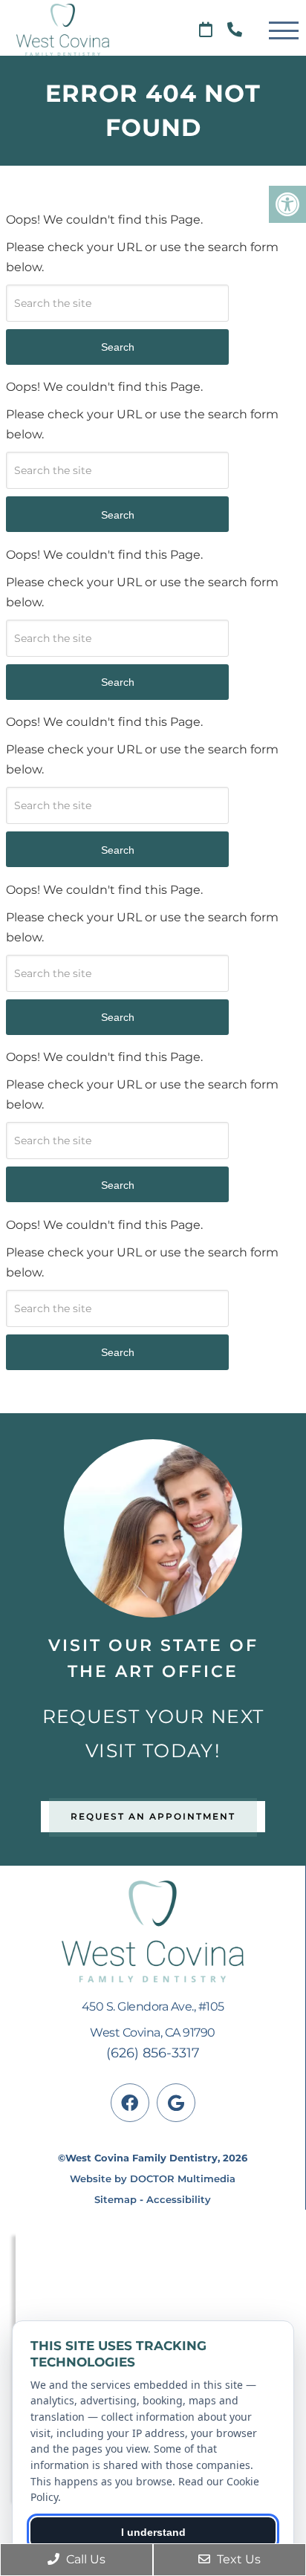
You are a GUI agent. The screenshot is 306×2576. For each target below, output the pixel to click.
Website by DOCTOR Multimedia (153, 2178)
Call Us (84, 2559)
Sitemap (115, 2199)
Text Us (237, 2559)
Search (118, 347)
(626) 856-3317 (153, 2053)
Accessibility (179, 2199)
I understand (153, 2532)
